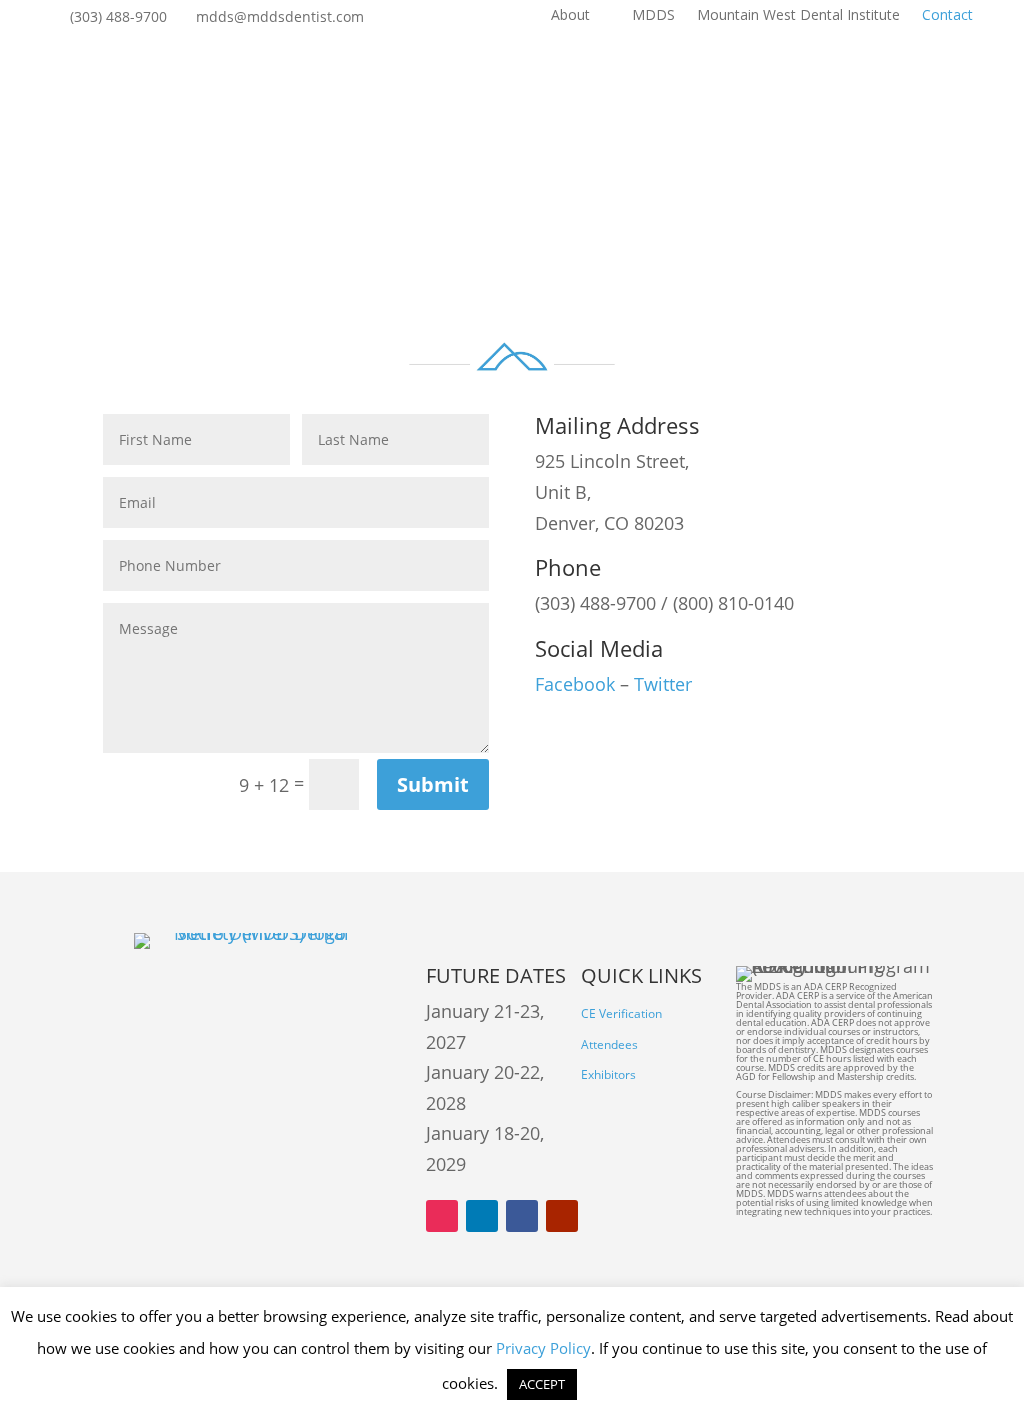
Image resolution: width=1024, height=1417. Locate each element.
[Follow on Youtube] (562, 1216)
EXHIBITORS (502, 83)
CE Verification (621, 1013)
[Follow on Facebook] (522, 1216)
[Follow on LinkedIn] (482, 1216)
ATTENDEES (361, 83)
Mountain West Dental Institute (798, 16)
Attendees (609, 1044)
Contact (947, 16)
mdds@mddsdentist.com (280, 17)
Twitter (663, 684)
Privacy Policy (543, 1348)
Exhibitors (608, 1074)
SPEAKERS (636, 83)
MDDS (653, 16)
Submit (433, 784)
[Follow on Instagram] (442, 1216)
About (570, 16)
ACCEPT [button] (542, 1384)
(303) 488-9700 (118, 17)
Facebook (575, 684)
